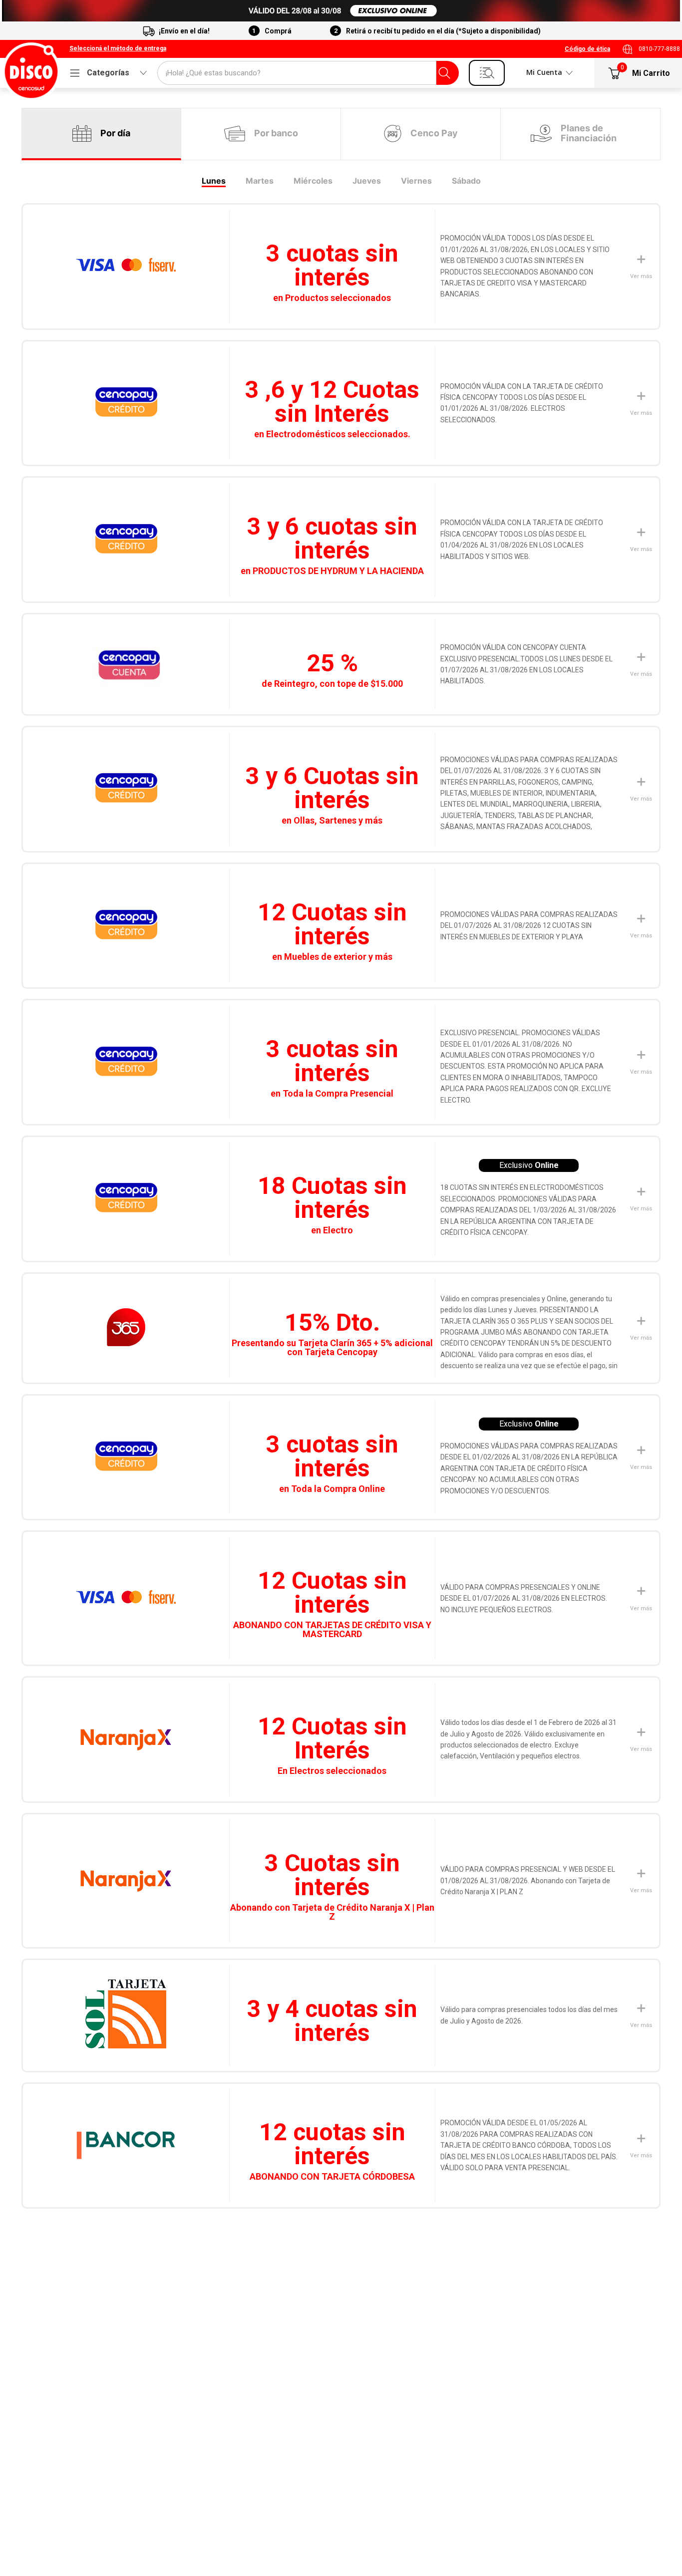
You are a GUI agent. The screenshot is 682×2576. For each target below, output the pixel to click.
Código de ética (587, 49)
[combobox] (308, 73)
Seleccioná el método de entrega (118, 49)
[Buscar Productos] (444, 73)
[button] (118, 49)
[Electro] (341, 11)
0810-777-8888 (659, 49)
